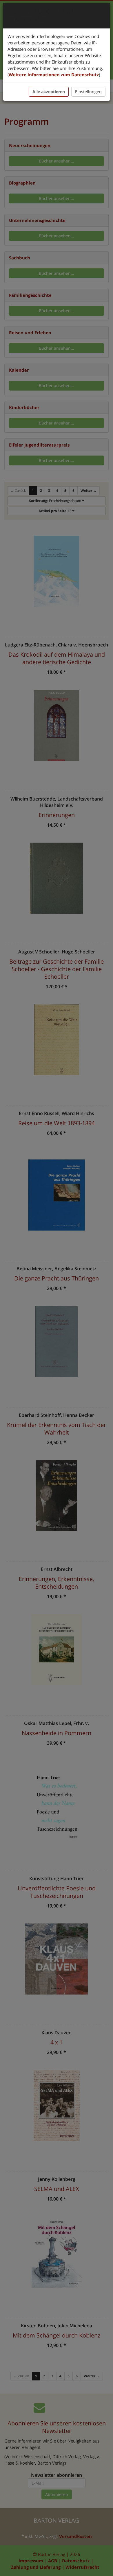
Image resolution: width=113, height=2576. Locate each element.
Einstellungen (88, 92)
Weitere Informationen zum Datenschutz (54, 75)
